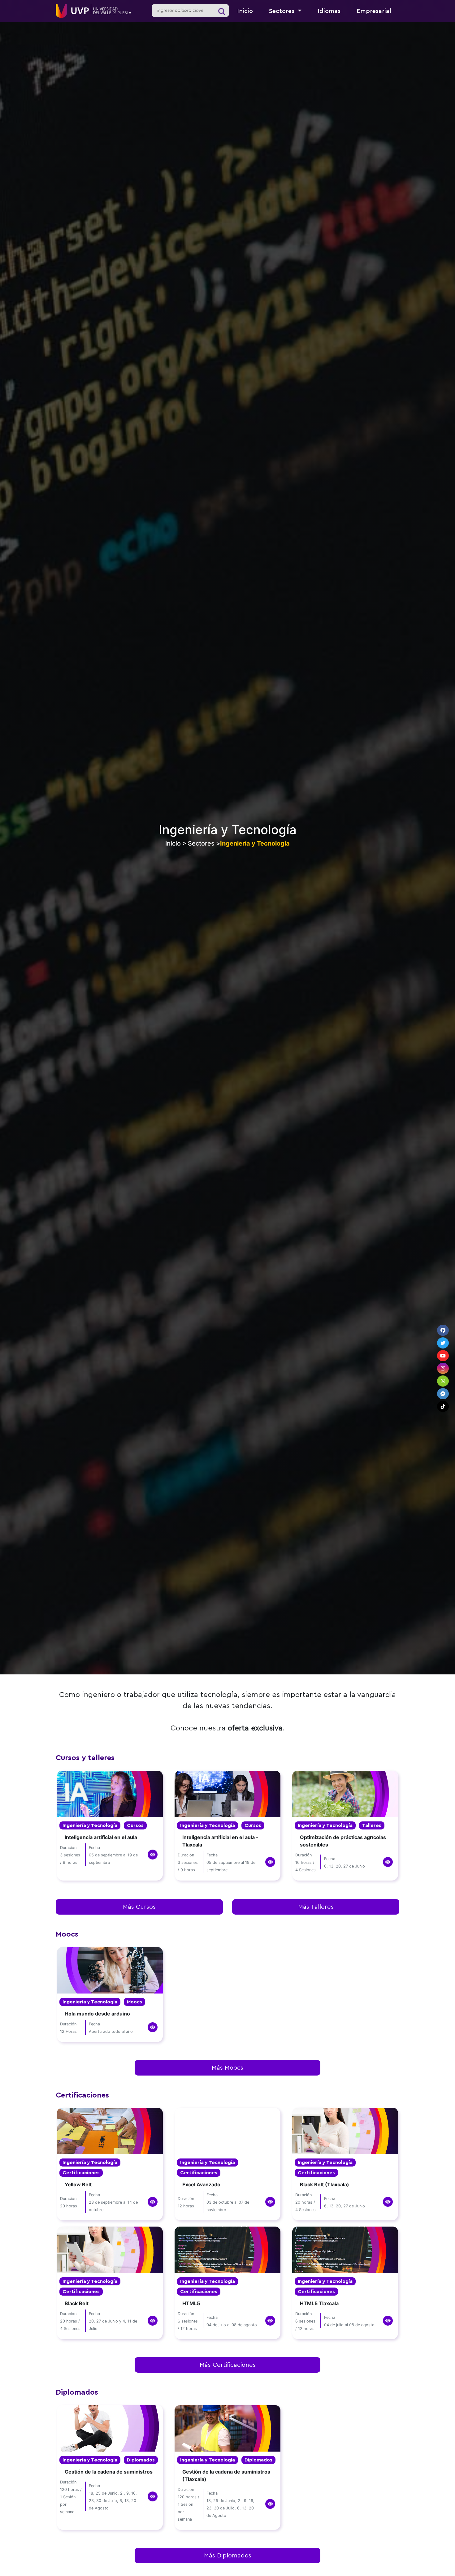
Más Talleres (316, 1907)
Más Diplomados (228, 2556)
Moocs (134, 2002)
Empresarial (374, 11)
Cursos (135, 1825)
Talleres (372, 1825)
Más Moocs (227, 2068)
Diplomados (141, 2460)
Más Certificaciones (228, 2365)
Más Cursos (139, 1907)
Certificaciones (81, 2173)
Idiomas (329, 11)
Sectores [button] (283, 11)
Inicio (245, 11)
